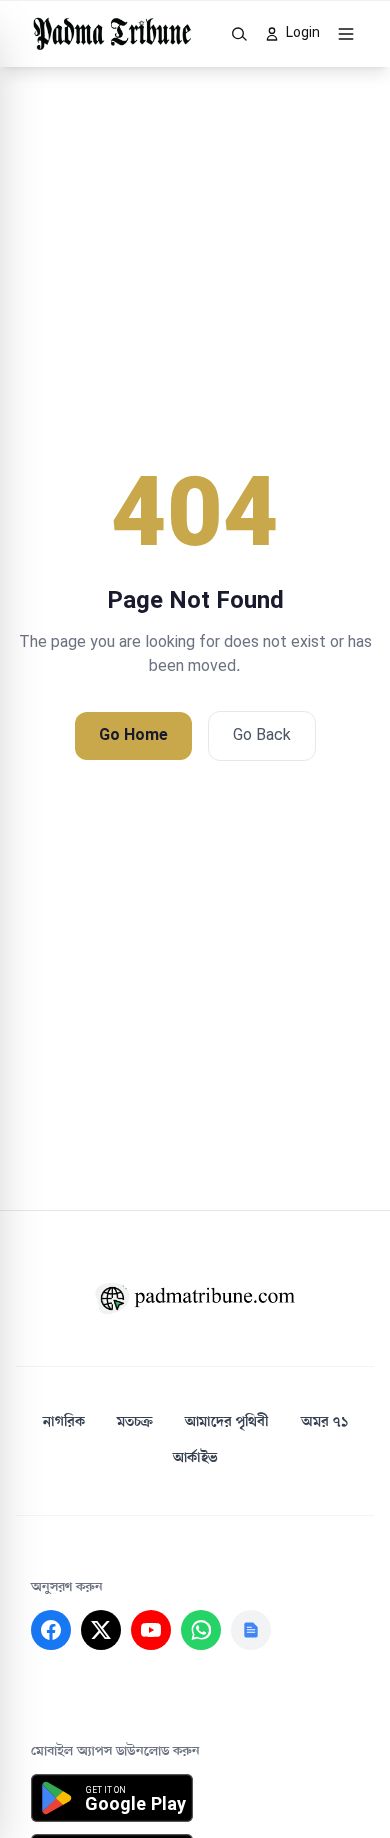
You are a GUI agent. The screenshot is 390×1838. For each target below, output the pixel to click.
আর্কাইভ (195, 1458)
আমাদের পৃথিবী (227, 1422)
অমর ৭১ (324, 1422)
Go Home (133, 736)
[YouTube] (151, 1630)
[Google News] (251, 1630)
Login (303, 33)
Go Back (262, 736)
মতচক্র (135, 1422)
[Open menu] (346, 34)
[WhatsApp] (201, 1630)
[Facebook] (51, 1630)
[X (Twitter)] (101, 1630)
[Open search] (240, 34)
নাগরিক (64, 1422)
